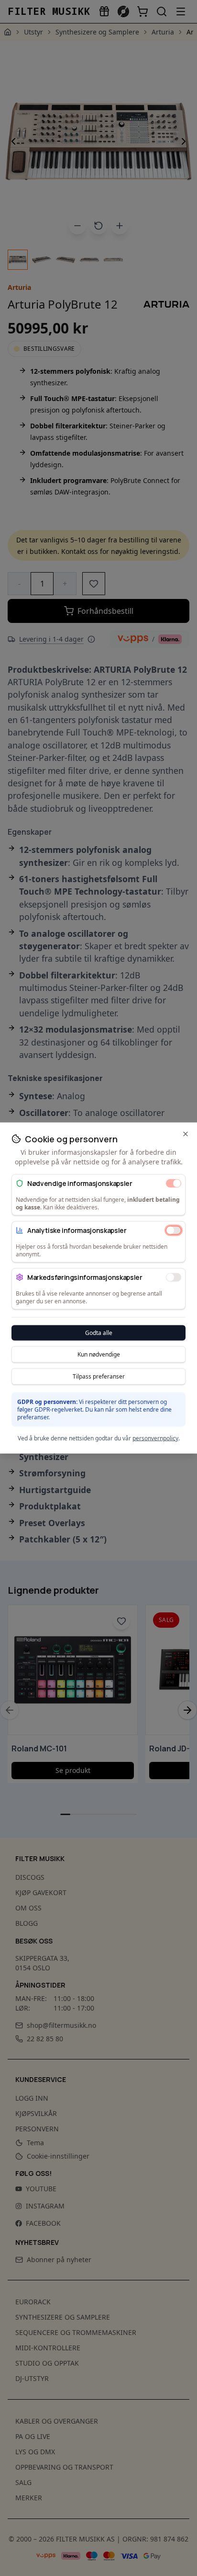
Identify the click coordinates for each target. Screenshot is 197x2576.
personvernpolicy (155, 1438)
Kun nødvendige (99, 1354)
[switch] (174, 1183)
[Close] (186, 1134)
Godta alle (99, 1333)
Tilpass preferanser (99, 1376)
